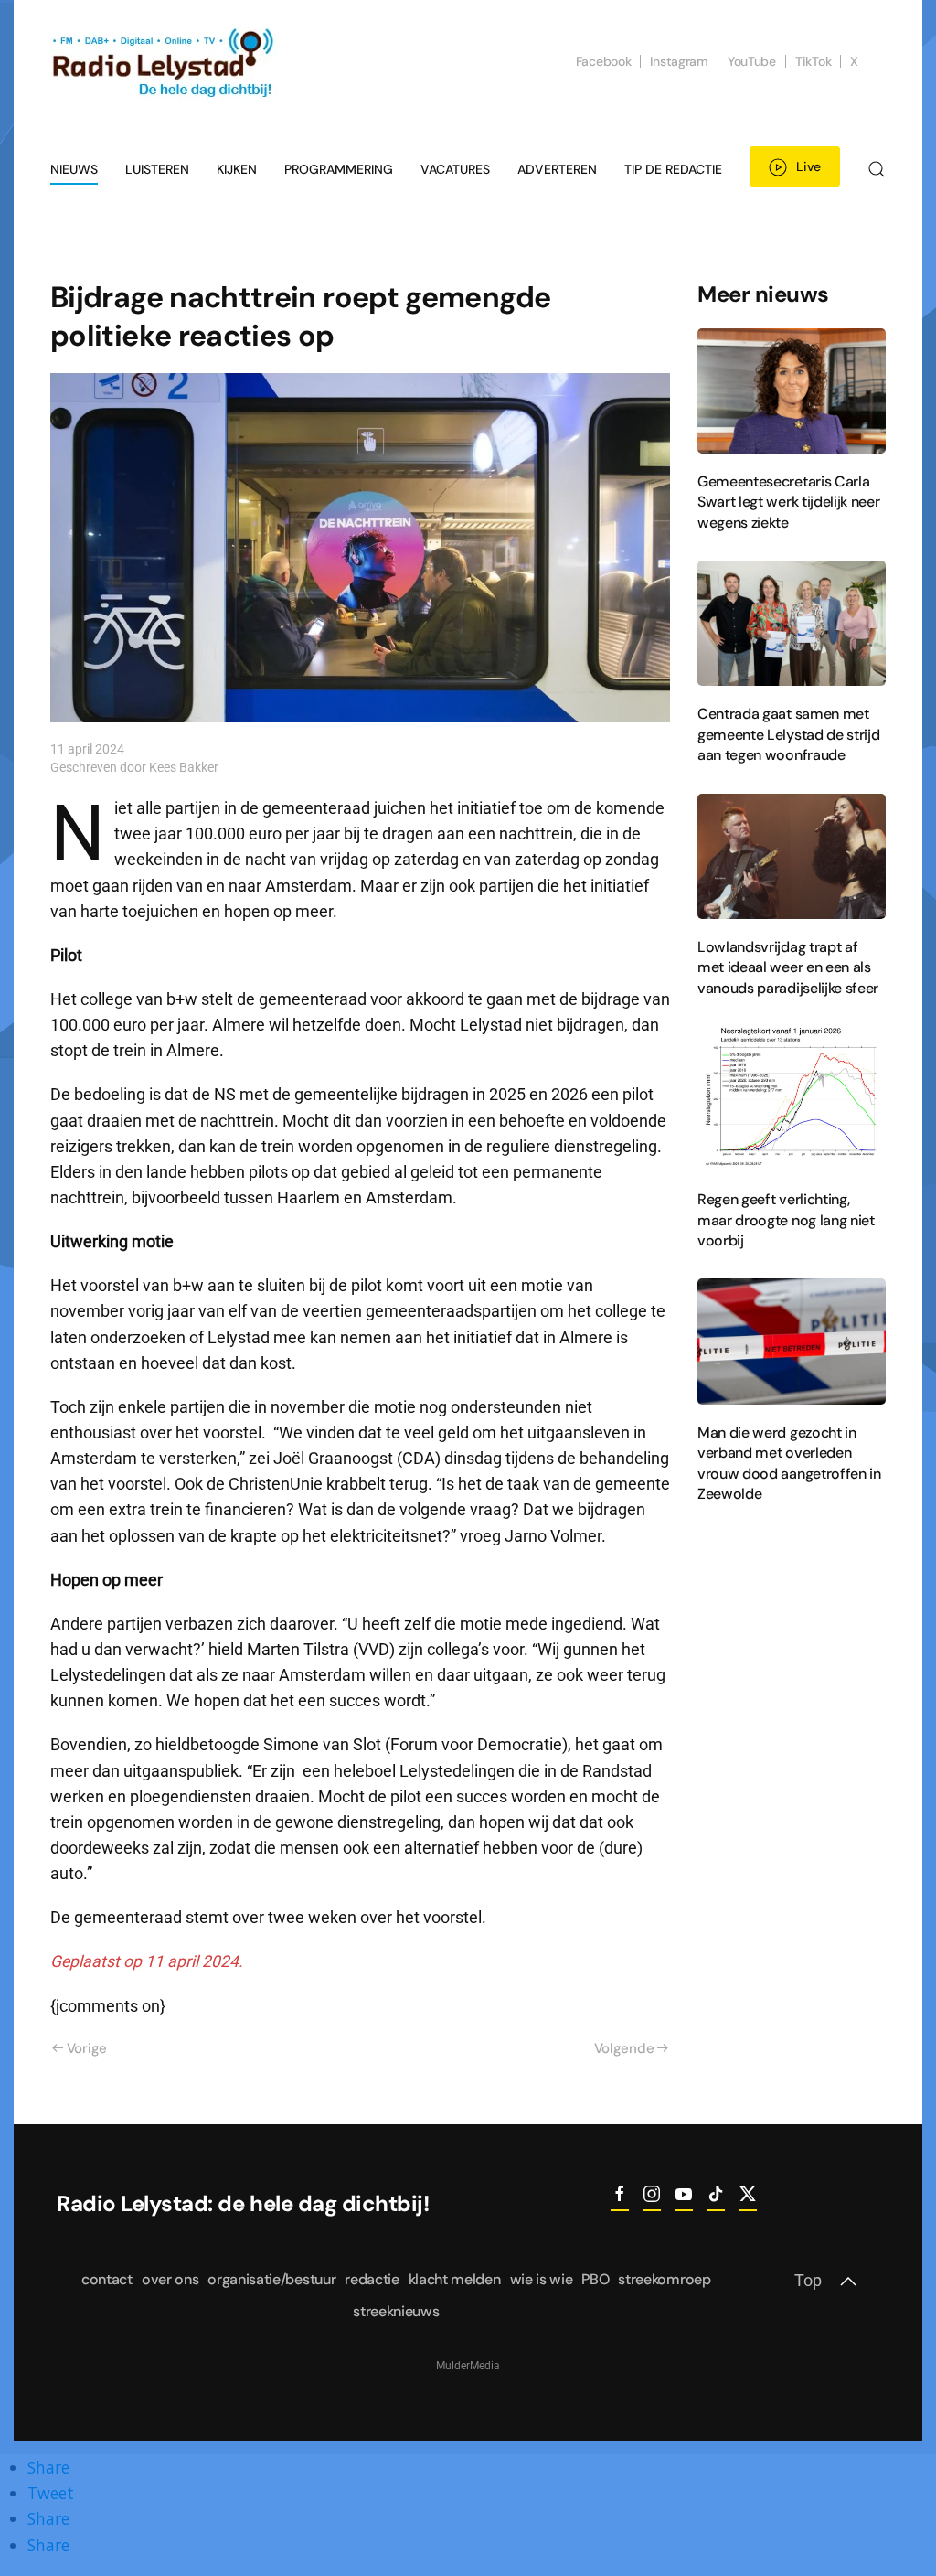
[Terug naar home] (165, 61)
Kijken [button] (237, 169)
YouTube (752, 61)
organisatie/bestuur (271, 2279)
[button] (877, 169)
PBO (595, 2279)
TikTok (813, 61)
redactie (372, 2279)
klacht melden (455, 2279)
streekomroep (664, 2279)
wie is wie (542, 2279)
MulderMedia (468, 2366)
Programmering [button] (339, 169)
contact (107, 2279)
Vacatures (455, 169)
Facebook (604, 61)
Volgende (624, 2048)
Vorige (87, 2048)
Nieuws (74, 169)
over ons (170, 2279)
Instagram (679, 61)
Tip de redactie (673, 169)
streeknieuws (396, 2311)
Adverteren (557, 169)
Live (808, 166)
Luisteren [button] (157, 169)
